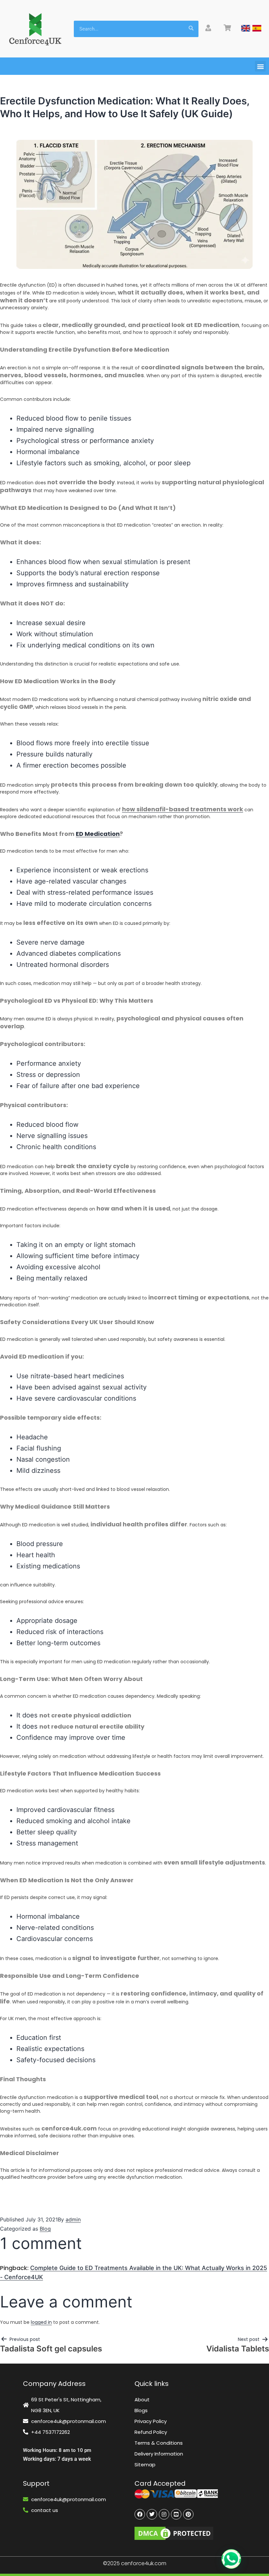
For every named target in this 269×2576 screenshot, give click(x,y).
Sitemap (145, 2465)
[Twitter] (152, 2514)
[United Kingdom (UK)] (246, 28)
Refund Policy (151, 2432)
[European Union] (257, 28)
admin (73, 2219)
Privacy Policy (151, 2421)
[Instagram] (164, 2514)
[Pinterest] (188, 2514)
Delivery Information (159, 2454)
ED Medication (98, 834)
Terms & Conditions (159, 2443)
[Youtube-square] (176, 2514)
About (142, 2400)
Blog (45, 2229)
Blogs (141, 2410)
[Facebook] (140, 2514)
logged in (41, 2322)
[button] (260, 66)
